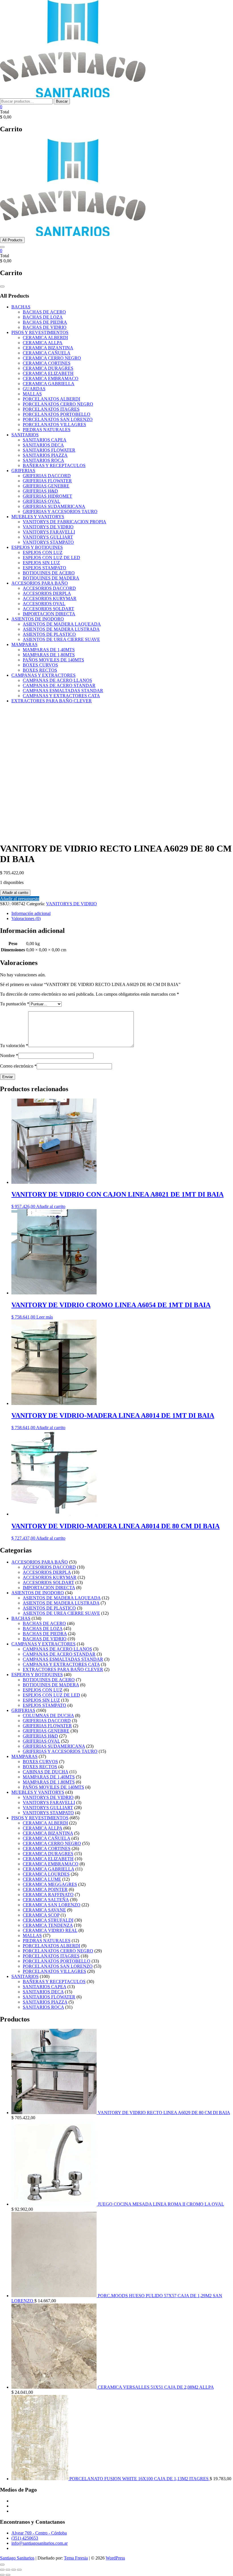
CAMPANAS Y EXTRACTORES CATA (61, 696)
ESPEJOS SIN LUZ (41, 563)
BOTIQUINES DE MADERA (51, 578)
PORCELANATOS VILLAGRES (54, 425)
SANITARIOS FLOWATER (49, 450)
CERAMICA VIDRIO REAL (50, 1930)
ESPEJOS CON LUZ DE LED (51, 558)
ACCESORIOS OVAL (44, 604)
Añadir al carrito (15, 893)
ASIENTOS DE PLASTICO (49, 634)
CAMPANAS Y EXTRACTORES (43, 675)
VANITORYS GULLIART (48, 537)
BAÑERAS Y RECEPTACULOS (54, 465)
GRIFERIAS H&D (40, 491)
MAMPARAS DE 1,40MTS (49, 650)
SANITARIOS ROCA (43, 460)
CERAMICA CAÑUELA (47, 353)
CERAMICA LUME (42, 1879)
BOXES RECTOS (40, 670)
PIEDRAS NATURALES (47, 430)
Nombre (9, 1055)
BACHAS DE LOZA (43, 317)
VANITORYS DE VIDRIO (48, 527)
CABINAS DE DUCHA (45, 1772)
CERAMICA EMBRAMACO (51, 378)
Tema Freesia (76, 2558)
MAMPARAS (24, 644)
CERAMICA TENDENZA (48, 1925)
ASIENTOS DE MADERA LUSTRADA (61, 629)
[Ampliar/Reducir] (2, 2570)
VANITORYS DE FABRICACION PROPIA (65, 522)
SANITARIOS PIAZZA (45, 455)
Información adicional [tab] (31, 913)
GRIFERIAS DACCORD (47, 476)
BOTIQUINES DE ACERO (49, 573)
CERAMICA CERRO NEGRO (52, 358)
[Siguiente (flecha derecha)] (8, 2575)
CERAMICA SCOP (41, 1915)
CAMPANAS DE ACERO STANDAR (59, 685)
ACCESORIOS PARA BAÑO (40, 583)
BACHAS (21, 307)
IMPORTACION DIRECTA (49, 614)
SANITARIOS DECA (43, 445)
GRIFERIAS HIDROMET (47, 496)
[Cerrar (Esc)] (19, 2570)
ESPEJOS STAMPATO (44, 568)
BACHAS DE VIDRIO (45, 327)
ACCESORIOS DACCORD (49, 588)
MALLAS (32, 394)
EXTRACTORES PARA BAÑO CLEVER (52, 701)
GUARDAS (34, 389)
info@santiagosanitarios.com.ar (39, 2543)
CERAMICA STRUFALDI (48, 1920)
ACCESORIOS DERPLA (47, 593)
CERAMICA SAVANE (44, 1910)
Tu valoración (14, 1046)
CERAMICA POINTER (45, 1889)
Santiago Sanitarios (17, 2558)
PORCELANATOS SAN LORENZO (58, 419)
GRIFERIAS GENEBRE (46, 486)
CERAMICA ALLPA (43, 343)
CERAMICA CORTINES (47, 363)
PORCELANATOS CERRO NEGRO (58, 404)
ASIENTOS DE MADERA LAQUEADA (62, 624)
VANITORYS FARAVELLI (49, 532)
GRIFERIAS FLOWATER (47, 481)
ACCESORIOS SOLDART (48, 609)
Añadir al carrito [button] (51, 1206)
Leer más (45, 1317)
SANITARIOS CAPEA (45, 440)
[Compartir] (14, 2570)
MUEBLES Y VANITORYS (38, 517)
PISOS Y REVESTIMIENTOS (40, 332)
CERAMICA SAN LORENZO (52, 1905)
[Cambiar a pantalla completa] (8, 2570)
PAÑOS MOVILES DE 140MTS (53, 660)
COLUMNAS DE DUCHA (48, 1715)
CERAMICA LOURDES (46, 1874)
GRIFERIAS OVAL (41, 501)
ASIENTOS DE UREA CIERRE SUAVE (61, 639)
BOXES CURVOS (40, 665)
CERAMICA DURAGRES (48, 368)
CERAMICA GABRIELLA (49, 384)
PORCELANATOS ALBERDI (51, 399)
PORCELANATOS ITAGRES (51, 409)
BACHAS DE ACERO (44, 312)
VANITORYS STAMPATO (48, 542)
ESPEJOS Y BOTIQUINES (37, 547)
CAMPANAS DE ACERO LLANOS (57, 680)
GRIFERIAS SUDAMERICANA (54, 506)
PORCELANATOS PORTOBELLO (57, 414)
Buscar (62, 101)
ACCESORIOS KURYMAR (50, 598)
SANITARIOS (25, 435)
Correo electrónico (18, 1066)
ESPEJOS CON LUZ (43, 552)
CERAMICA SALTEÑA (46, 1900)
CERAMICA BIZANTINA (48, 348)
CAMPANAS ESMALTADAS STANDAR (63, 691)
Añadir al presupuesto (20, 899)
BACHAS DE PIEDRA (45, 322)
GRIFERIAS (23, 471)
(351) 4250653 (25, 2538)
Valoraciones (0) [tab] (26, 918)
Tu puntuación (15, 1004)
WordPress (115, 2558)
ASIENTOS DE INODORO (38, 619)
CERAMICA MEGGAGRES (50, 1884)
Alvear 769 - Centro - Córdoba (39, 2533)
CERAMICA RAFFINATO (48, 1895)
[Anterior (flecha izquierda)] (2, 2575)
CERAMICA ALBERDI (45, 338)
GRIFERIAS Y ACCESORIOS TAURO (60, 511)
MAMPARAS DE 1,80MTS (49, 655)
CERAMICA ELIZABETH (48, 373)
